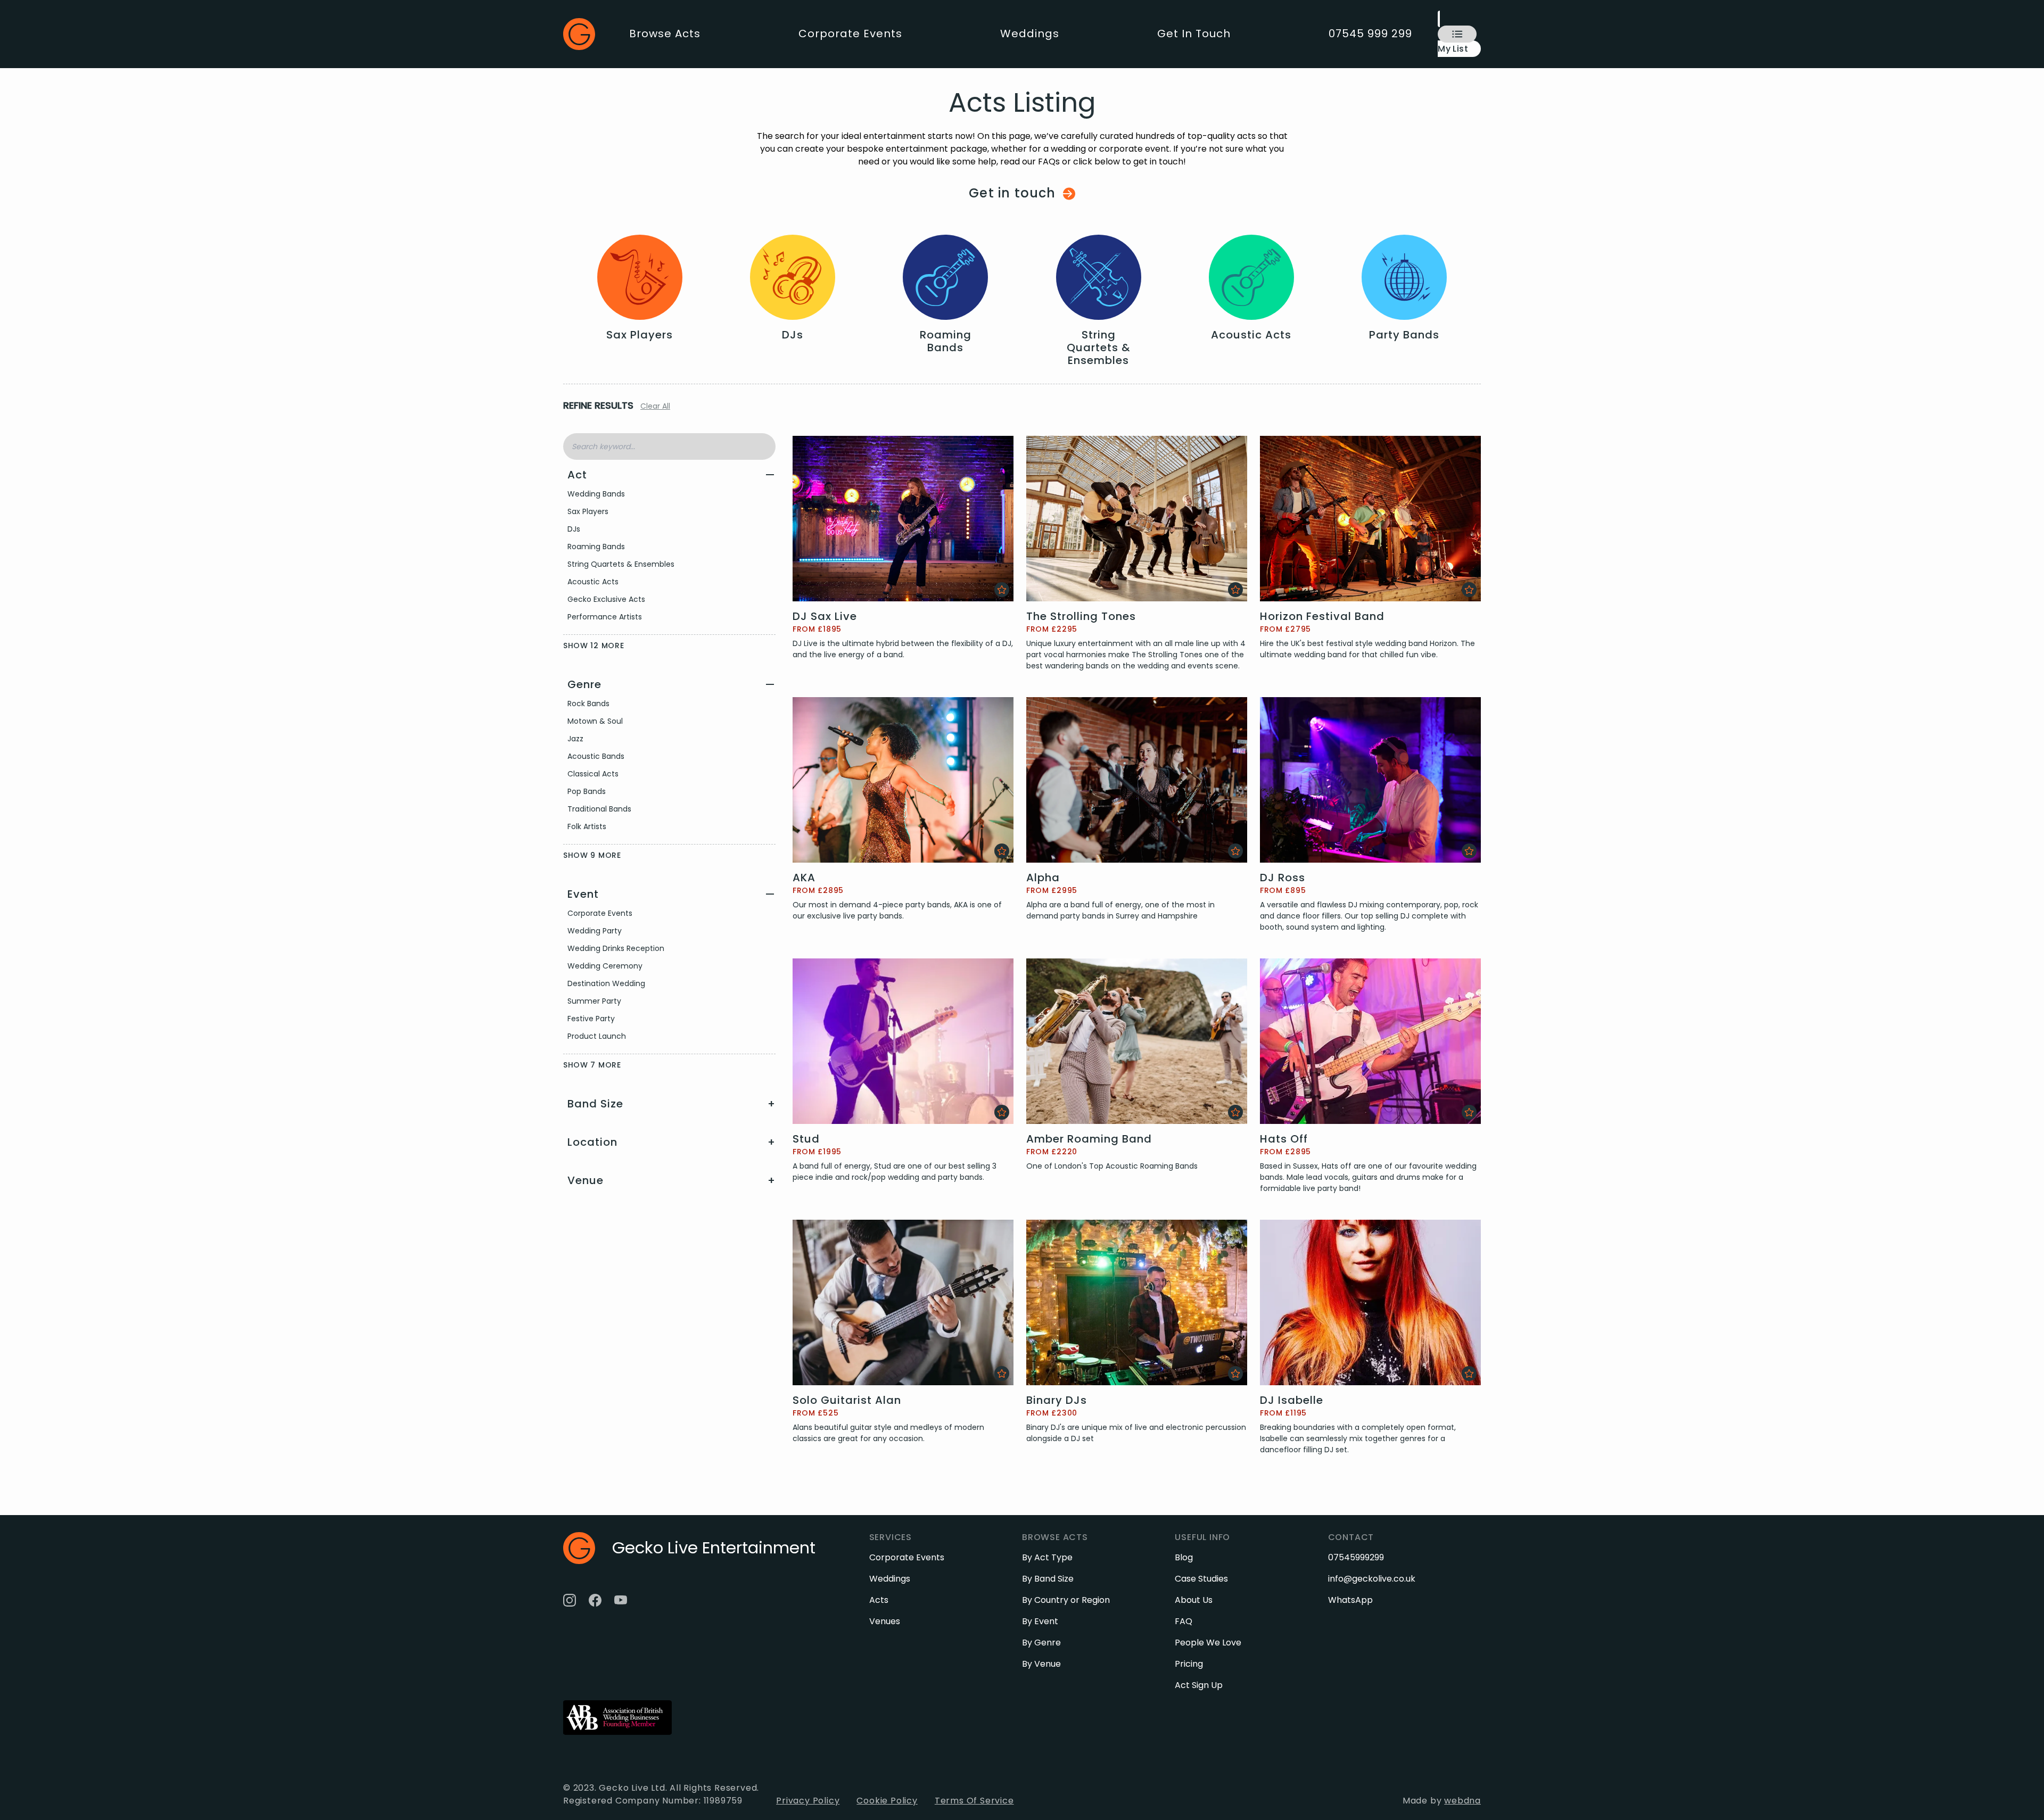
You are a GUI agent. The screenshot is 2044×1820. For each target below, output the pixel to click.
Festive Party (591, 1019)
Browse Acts (665, 34)
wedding (1068, 149)
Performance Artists (605, 617)
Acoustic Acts (593, 582)
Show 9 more (592, 855)
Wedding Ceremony (605, 966)
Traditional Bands (599, 809)
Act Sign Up (1199, 1685)
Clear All (655, 406)
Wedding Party (595, 931)
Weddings (1030, 34)
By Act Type (1047, 1557)
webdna (1462, 1801)
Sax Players (588, 511)
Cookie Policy (887, 1801)
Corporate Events (850, 34)
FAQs (1049, 162)
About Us (1194, 1600)
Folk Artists (587, 826)
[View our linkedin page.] (646, 1600)
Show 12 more (594, 646)
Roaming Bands (596, 547)
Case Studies (1201, 1579)
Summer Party (594, 1001)
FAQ (1184, 1621)
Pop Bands (587, 791)
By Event (1040, 1621)
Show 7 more (592, 1065)
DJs (574, 529)
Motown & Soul (595, 721)
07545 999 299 (1370, 34)
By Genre (1041, 1643)
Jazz (575, 739)
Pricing (1189, 1664)
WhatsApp (1350, 1600)
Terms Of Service (974, 1801)
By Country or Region (1066, 1600)
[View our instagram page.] (570, 1600)
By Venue (1041, 1664)
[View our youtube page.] (621, 1600)
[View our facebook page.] (595, 1600)
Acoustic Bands (596, 756)
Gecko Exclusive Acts (606, 599)
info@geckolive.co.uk (1372, 1579)
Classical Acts (593, 774)
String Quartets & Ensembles (621, 564)
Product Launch (597, 1036)
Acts (879, 1600)
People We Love (1208, 1643)
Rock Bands (588, 704)
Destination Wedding (606, 983)
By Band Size (1048, 1579)
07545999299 (1356, 1557)
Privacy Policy (808, 1801)
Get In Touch (1194, 34)
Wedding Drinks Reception (616, 948)
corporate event (1134, 149)
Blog (1184, 1557)
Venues (885, 1621)
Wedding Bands (596, 494)
